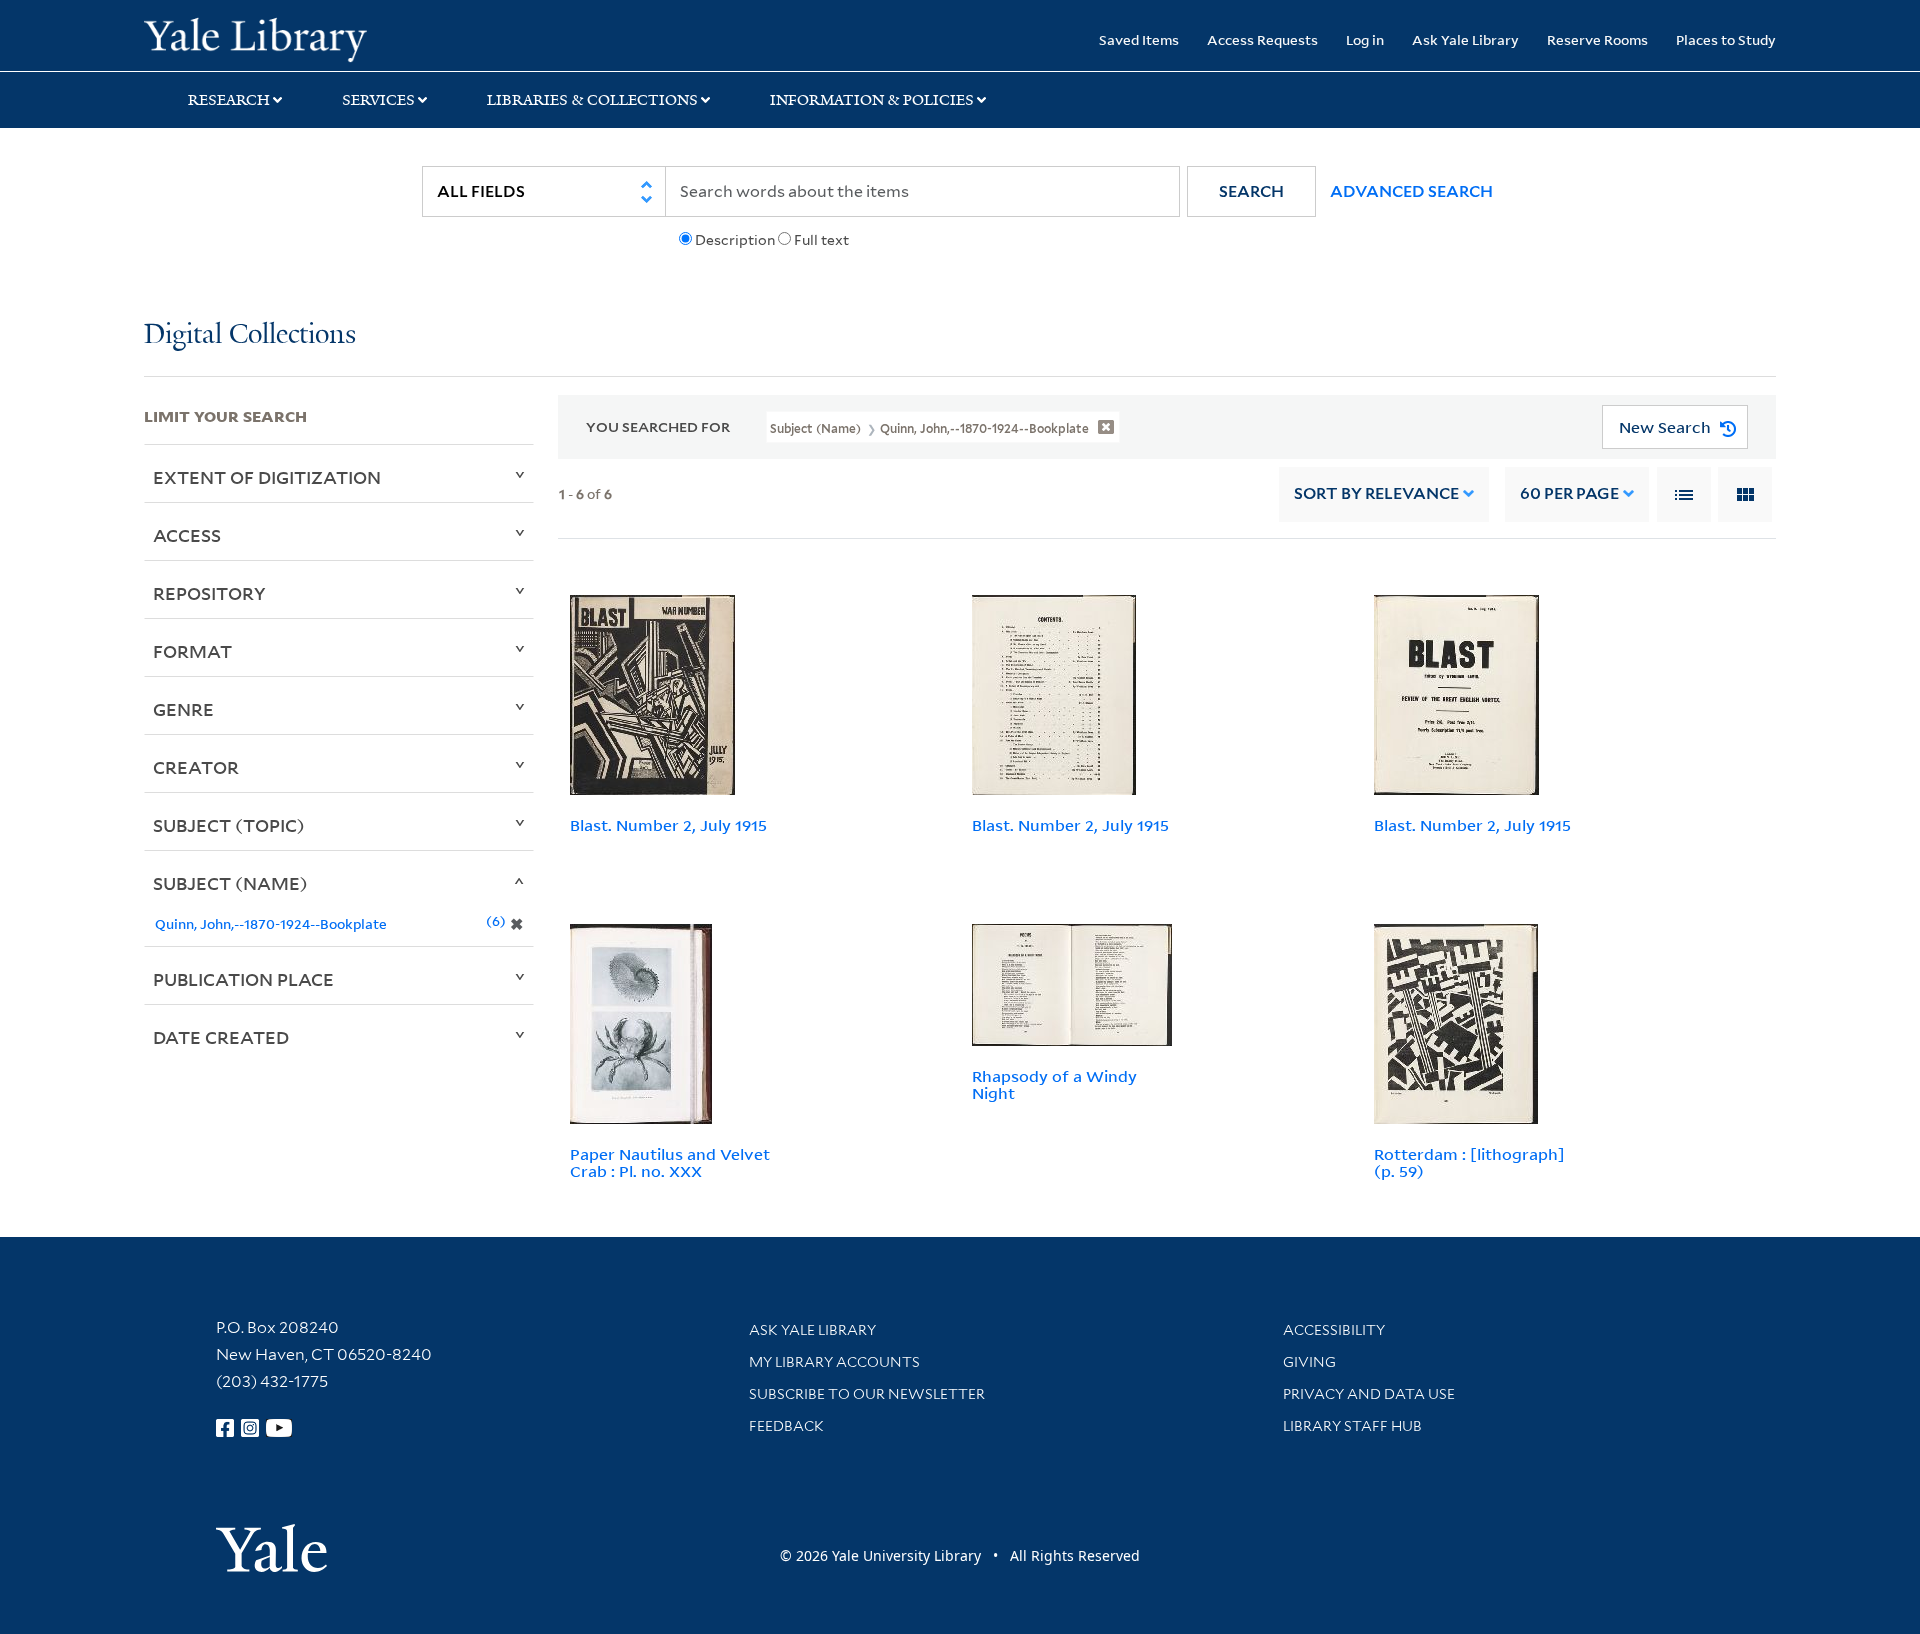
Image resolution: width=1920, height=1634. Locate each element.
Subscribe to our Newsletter (867, 1394)
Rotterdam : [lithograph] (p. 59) (1469, 1162)
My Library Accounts (834, 1362)
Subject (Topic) (229, 825)
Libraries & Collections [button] (592, 100)
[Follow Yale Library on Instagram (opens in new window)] (250, 1428)
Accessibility (1334, 1330)
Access (187, 535)
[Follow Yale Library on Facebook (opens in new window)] (225, 1428)
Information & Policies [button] (872, 100)
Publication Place (243, 979)
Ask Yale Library (1465, 39)
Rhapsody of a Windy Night (1054, 1084)
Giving (1309, 1362)
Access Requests (1262, 39)
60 (1569, 493)
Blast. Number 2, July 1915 (668, 825)
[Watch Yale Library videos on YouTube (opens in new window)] (279, 1428)
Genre (183, 709)
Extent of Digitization (267, 477)
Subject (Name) (230, 883)
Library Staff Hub (1352, 1426)
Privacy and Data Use (1369, 1394)
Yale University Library (266, 38)
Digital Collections (250, 335)
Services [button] (378, 100)
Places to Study (1726, 39)
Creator (196, 767)
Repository (209, 593)
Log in (1365, 39)
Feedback (786, 1426)
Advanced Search (1411, 191)
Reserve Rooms (1597, 39)
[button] (1251, 191)
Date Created (221, 1037)
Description (735, 240)
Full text (821, 240)
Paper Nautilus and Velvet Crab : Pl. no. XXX (670, 1162)
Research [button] (229, 100)
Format (192, 651)
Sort (1376, 493)
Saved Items (1139, 39)
